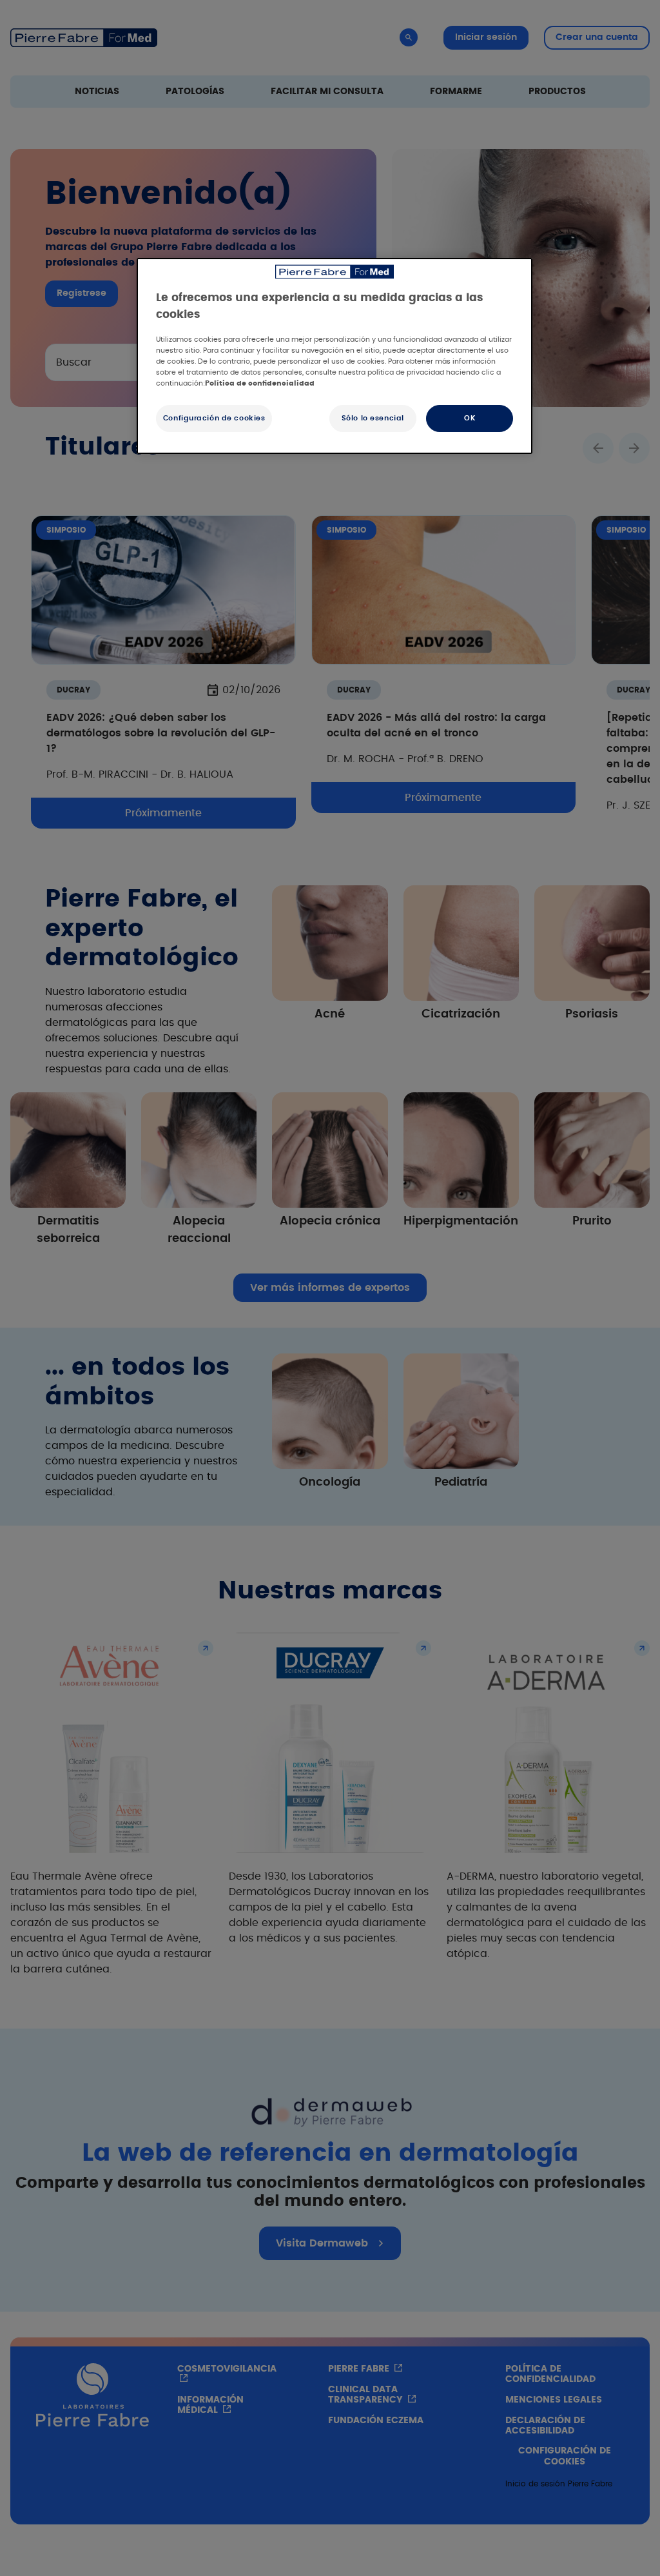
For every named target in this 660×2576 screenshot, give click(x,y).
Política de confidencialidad (260, 383)
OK (470, 418)
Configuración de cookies (214, 418)
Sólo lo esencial (373, 418)
